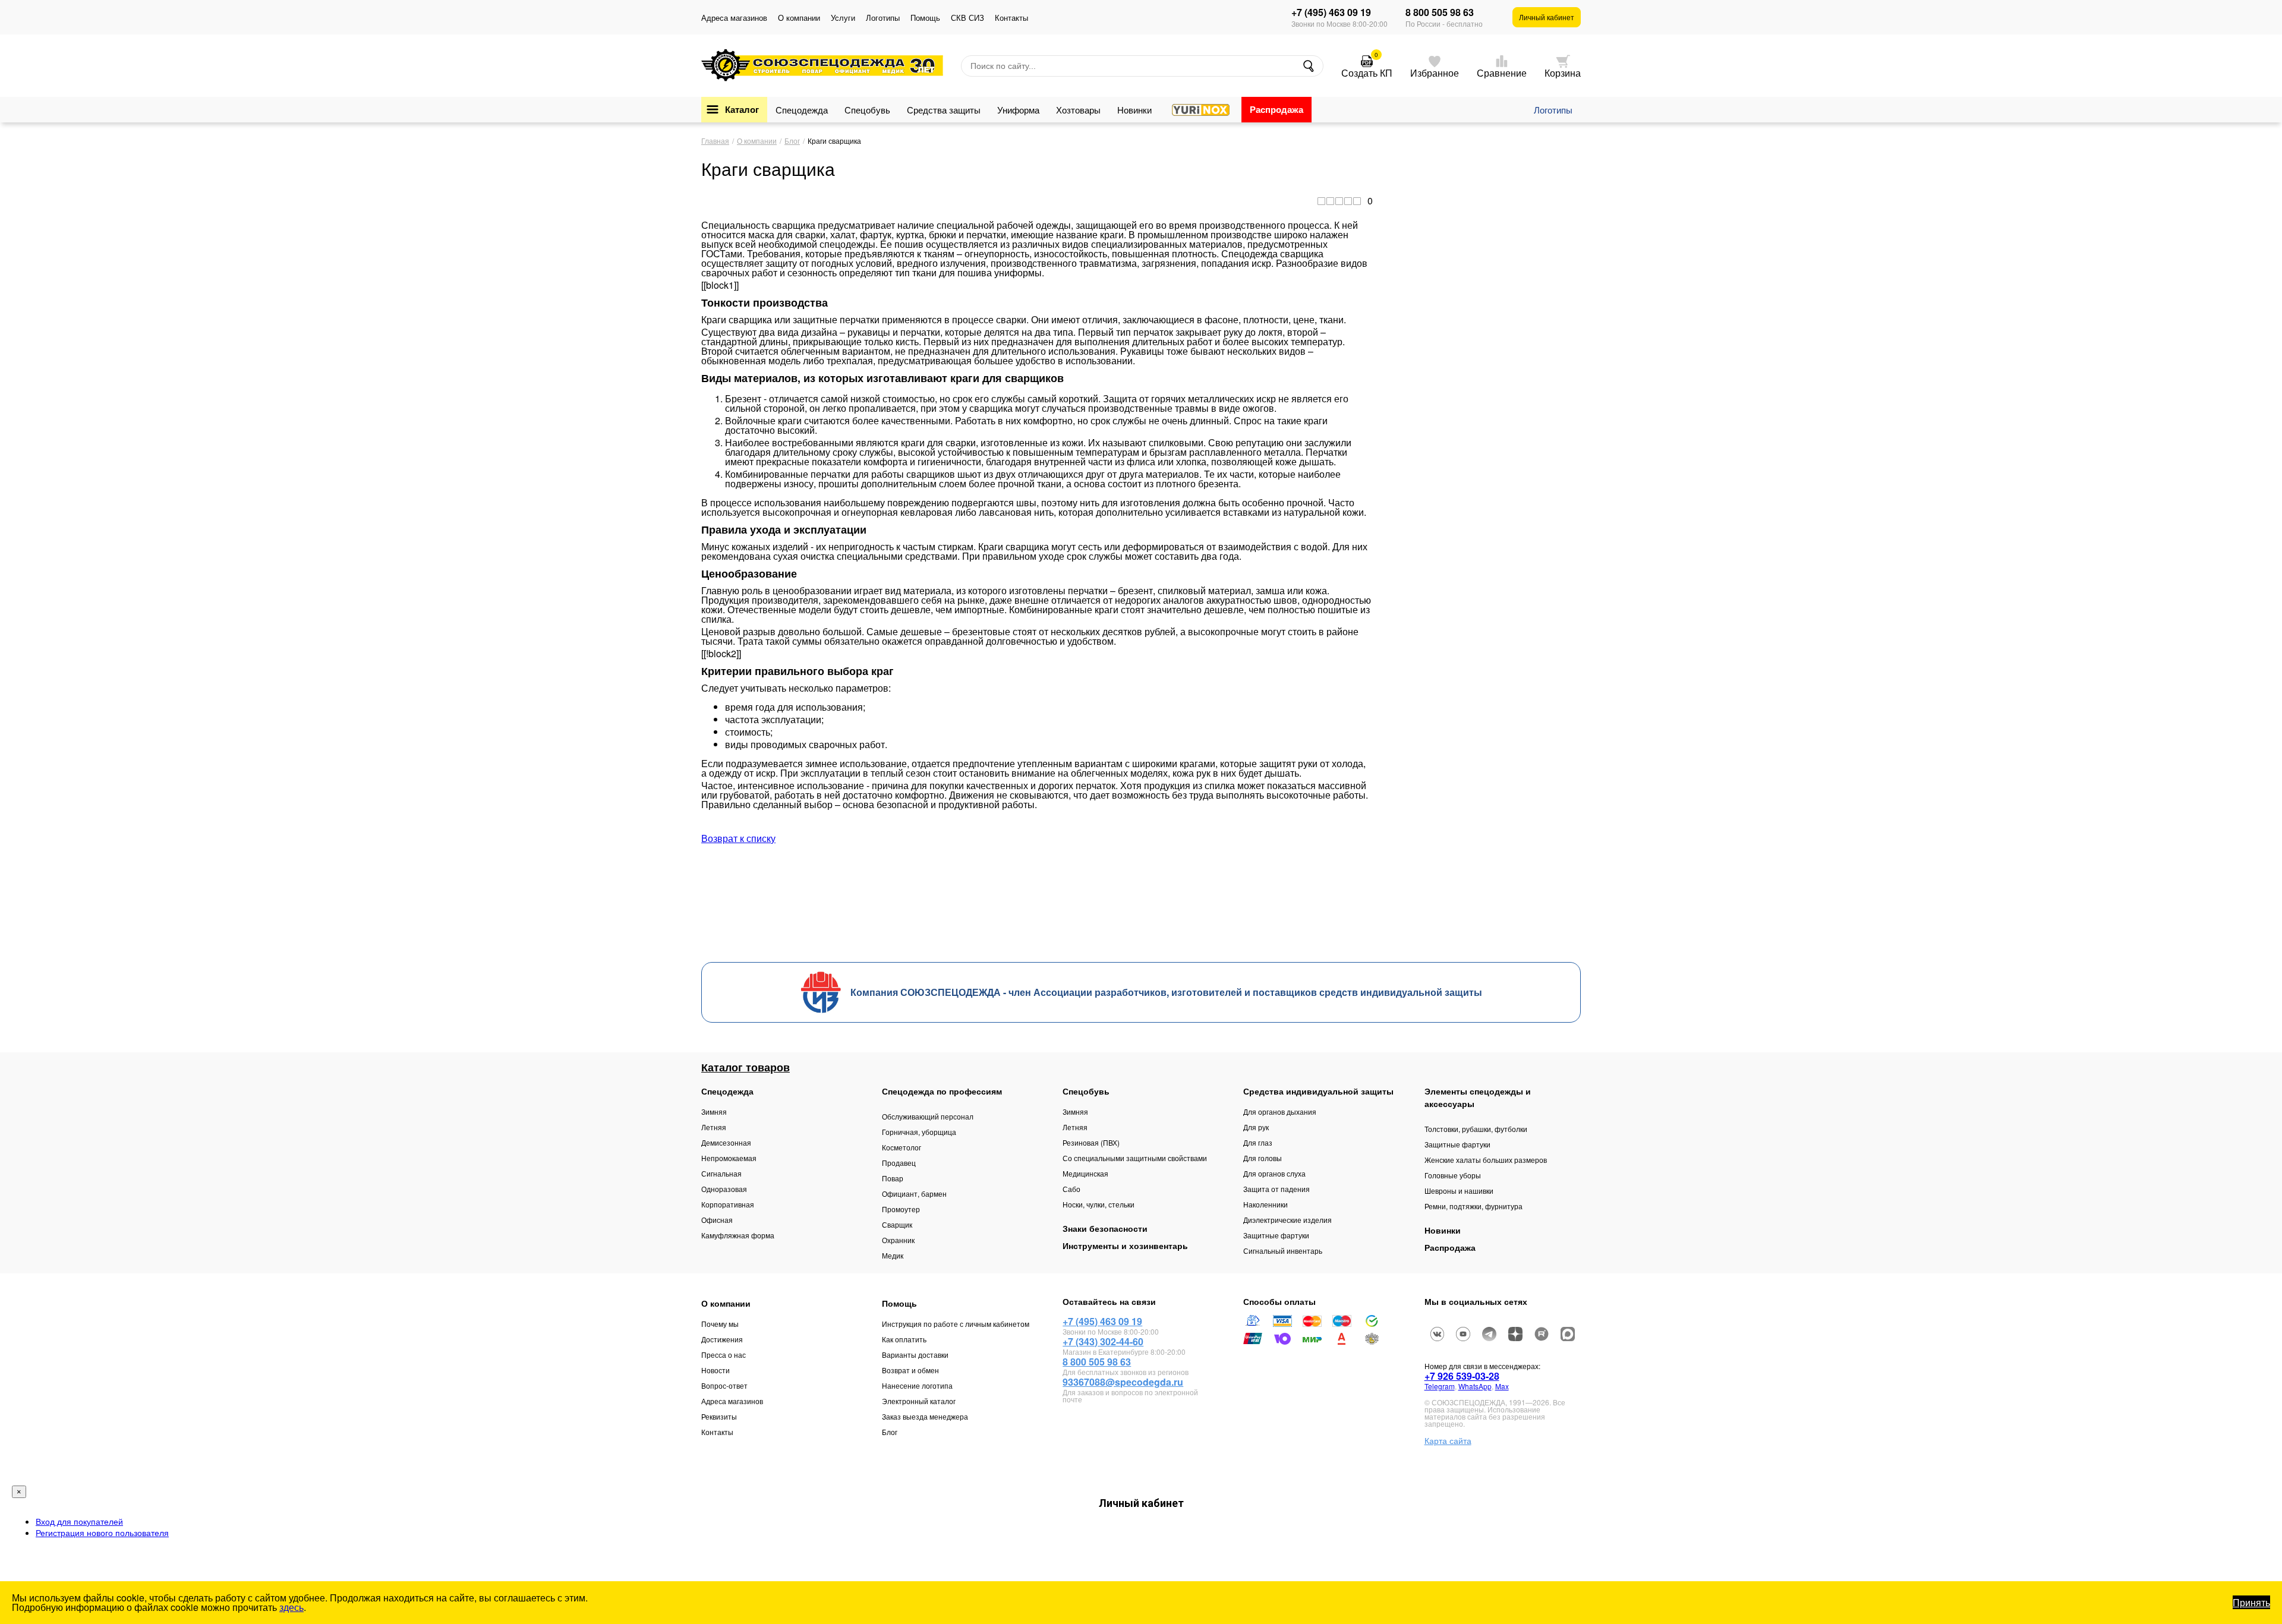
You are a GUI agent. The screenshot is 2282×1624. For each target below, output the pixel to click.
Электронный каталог (919, 1401)
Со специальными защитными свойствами (1135, 1158)
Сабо (1071, 1189)
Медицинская (1085, 1173)
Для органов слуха (1274, 1173)
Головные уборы (1453, 1175)
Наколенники (1265, 1204)
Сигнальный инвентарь (1283, 1251)
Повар (893, 1178)
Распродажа (1276, 109)
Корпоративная (728, 1204)
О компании (799, 18)
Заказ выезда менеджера (925, 1416)
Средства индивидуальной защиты (1318, 1091)
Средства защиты (944, 110)
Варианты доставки (915, 1355)
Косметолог (902, 1147)
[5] (1357, 201)
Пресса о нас (724, 1355)
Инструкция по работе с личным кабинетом (956, 1324)
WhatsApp (1475, 1386)
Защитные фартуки (1276, 1235)
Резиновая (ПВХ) (1091, 1142)
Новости (716, 1370)
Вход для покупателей (79, 1521)
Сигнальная (721, 1173)
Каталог (742, 109)
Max (1502, 1386)
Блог (890, 1432)
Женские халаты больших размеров (1486, 1160)
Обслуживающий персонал (928, 1116)
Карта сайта (1448, 1440)
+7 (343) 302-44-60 (1103, 1341)
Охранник (898, 1240)
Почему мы (720, 1324)
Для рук (1256, 1127)
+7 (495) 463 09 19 (1331, 12)
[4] (1348, 201)
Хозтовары (1078, 110)
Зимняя (714, 1111)
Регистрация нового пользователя (102, 1532)
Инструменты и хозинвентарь (1125, 1245)
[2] (1330, 201)
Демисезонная (726, 1142)
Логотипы (883, 18)
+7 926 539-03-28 (1462, 1376)
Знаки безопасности (1105, 1228)
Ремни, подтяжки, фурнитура (1473, 1206)
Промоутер (901, 1209)
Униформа (1018, 110)
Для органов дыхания (1280, 1111)
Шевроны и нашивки (1459, 1191)
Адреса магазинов (734, 18)
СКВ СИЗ (967, 18)
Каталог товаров (746, 1067)
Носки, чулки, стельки (1099, 1204)
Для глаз (1258, 1142)
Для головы (1263, 1158)
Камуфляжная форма (738, 1235)
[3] (1339, 201)
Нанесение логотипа (917, 1385)
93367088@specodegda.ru (1123, 1382)
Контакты (1011, 18)
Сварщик (897, 1224)
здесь (291, 1607)
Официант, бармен (914, 1193)
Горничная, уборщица (919, 1132)
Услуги (843, 18)
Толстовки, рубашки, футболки (1476, 1129)
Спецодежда (802, 110)
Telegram (1440, 1386)
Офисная (717, 1220)
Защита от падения (1276, 1189)
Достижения (722, 1339)
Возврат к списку (738, 838)
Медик (893, 1255)
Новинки (1134, 110)
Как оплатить (904, 1339)
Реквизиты (719, 1416)
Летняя (714, 1127)
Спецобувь (867, 110)
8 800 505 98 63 (1440, 12)
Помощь (925, 18)
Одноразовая (724, 1189)
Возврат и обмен (910, 1370)
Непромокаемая (729, 1158)
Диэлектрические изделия (1287, 1220)
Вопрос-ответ (724, 1385)
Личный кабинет (1547, 17)
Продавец (899, 1163)
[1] (1321, 201)
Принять (2251, 1602)
